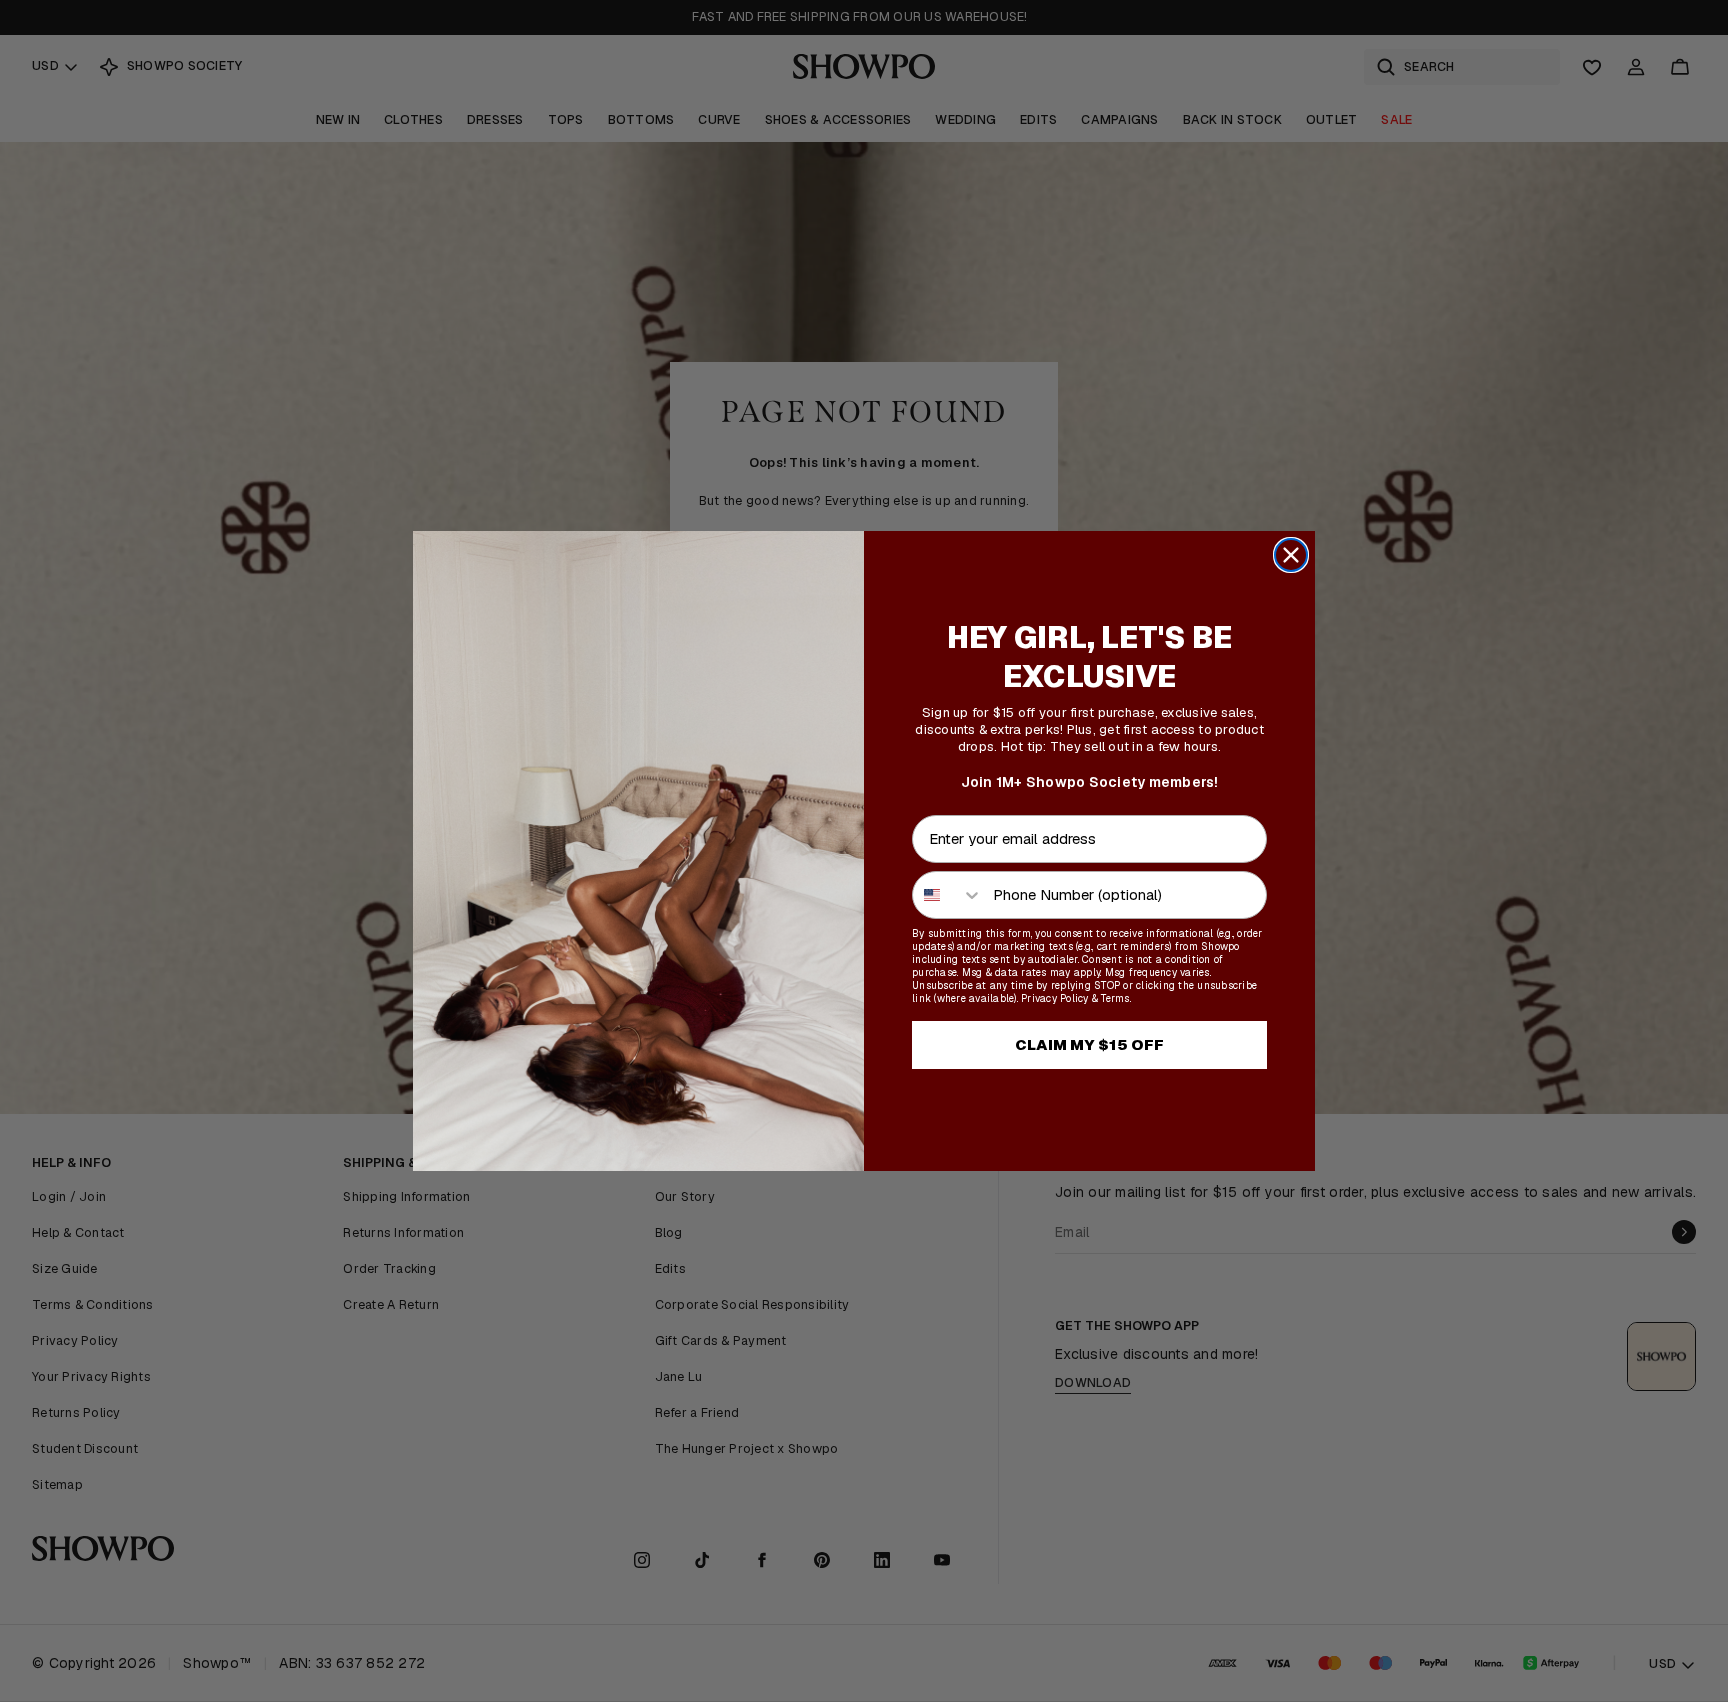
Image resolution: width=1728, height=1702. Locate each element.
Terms (1115, 998)
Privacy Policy (1055, 998)
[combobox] (948, 895)
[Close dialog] (1291, 555)
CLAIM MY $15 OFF (1089, 1044)
